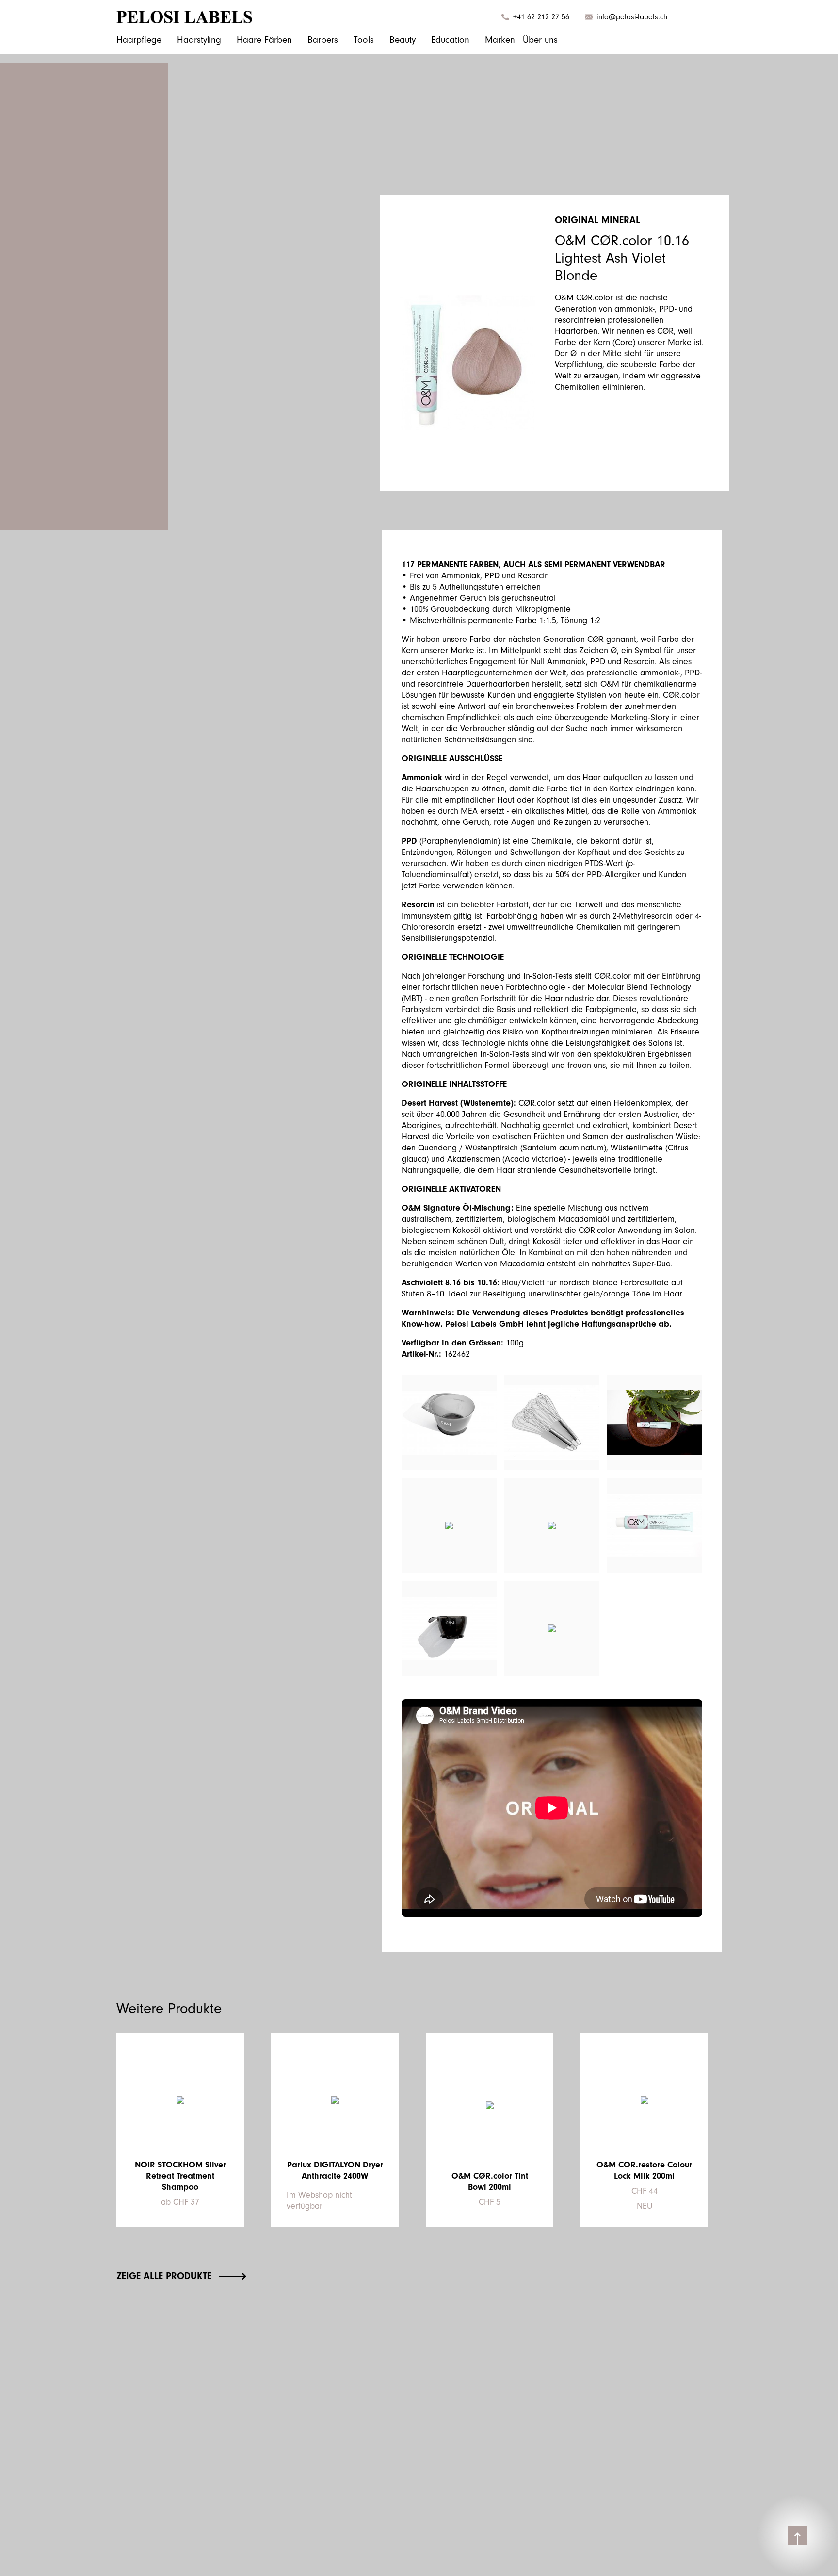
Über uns (540, 40)
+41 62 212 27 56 (541, 17)
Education (450, 40)
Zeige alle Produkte (164, 2276)
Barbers (323, 40)
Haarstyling (199, 40)
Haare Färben (264, 40)
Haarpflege (139, 40)
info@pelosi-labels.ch (632, 17)
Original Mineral (597, 220)
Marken (500, 40)
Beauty (403, 40)
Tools (364, 40)
